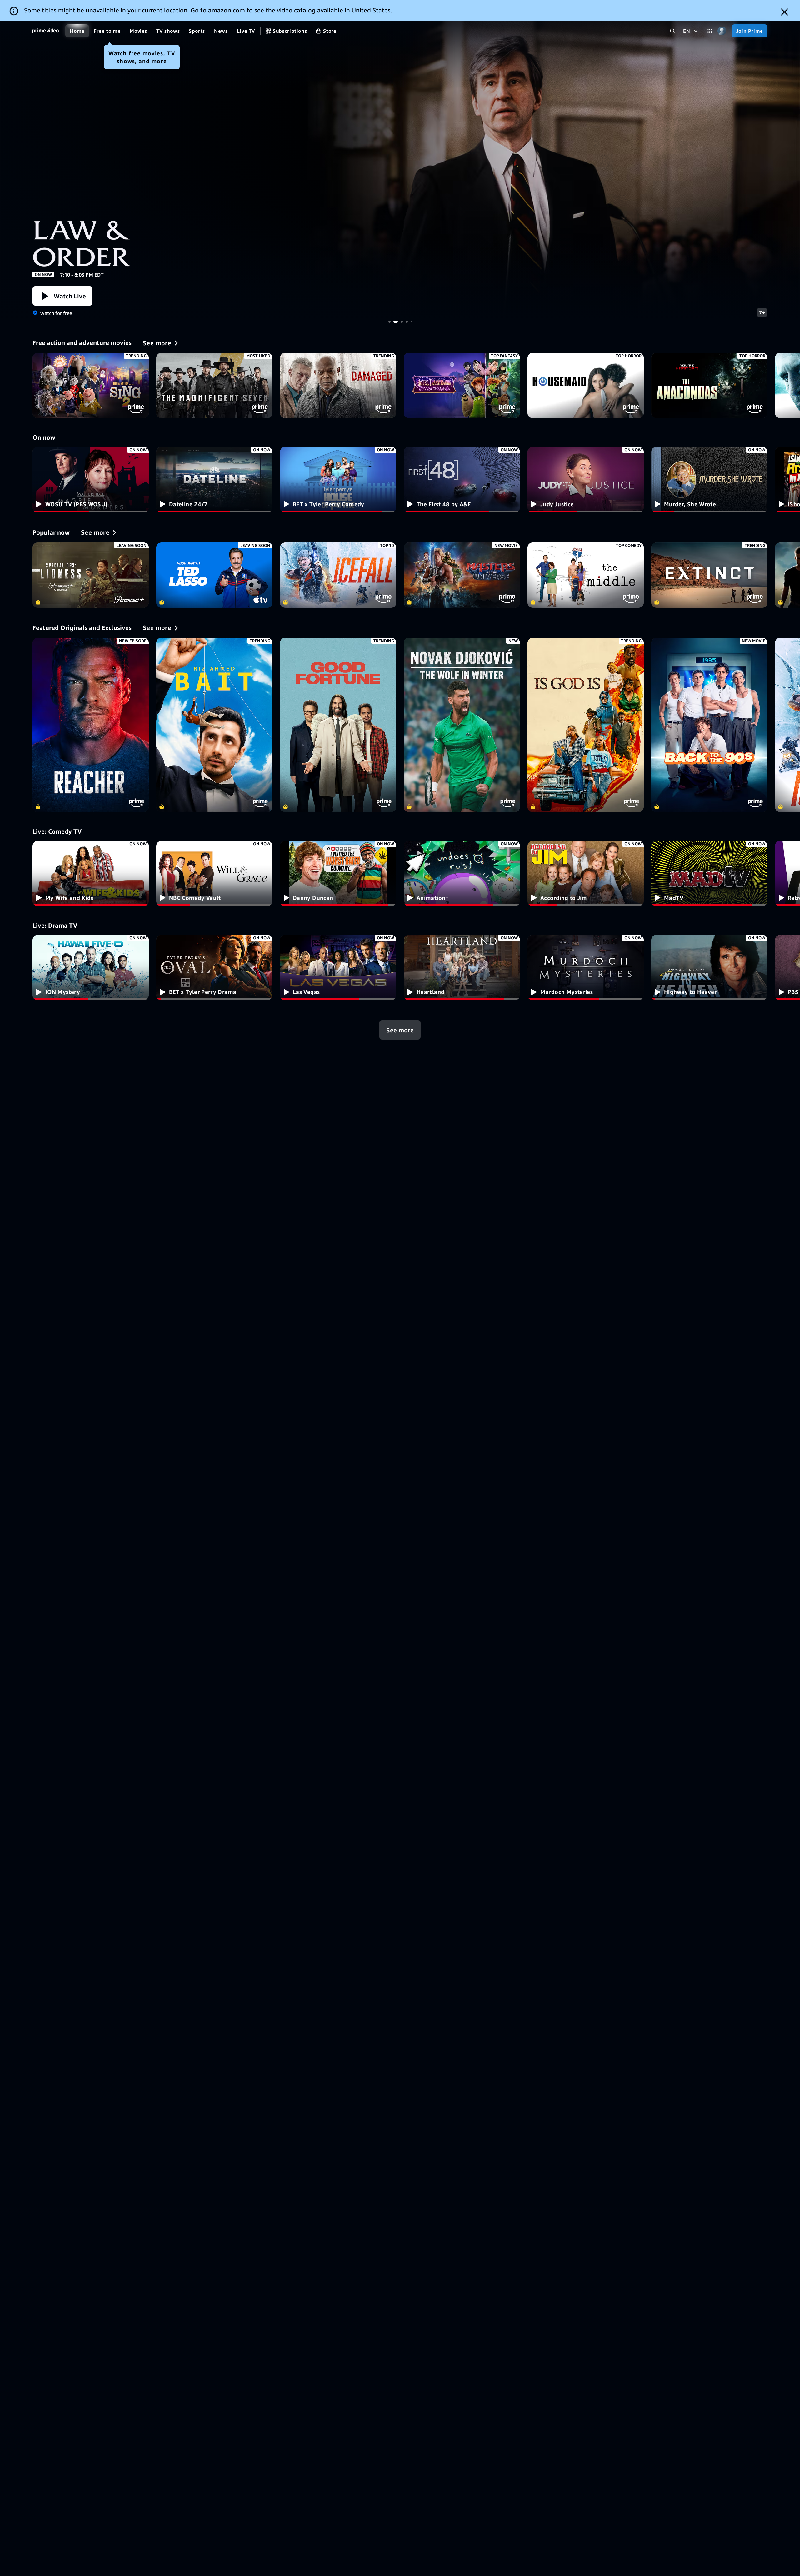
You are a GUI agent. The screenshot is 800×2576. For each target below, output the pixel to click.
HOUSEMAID (586, 385)
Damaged (338, 385)
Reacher (400, 171)
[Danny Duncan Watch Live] (338, 874)
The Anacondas (709, 385)
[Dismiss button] (785, 12)
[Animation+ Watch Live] (462, 874)
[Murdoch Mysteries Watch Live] (586, 968)
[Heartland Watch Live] (462, 968)
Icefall (338, 575)
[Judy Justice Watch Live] (586, 479)
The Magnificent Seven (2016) (214, 385)
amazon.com (227, 10)
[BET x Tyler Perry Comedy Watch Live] (338, 479)
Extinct (709, 575)
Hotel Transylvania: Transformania (462, 385)
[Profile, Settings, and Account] (722, 31)
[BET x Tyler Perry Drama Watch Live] (214, 968)
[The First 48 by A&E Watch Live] (462, 479)
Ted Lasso (214, 575)
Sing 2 (91, 385)
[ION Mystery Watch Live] (91, 968)
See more (400, 1030)
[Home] (46, 31)
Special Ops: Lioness (91, 575)
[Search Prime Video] (673, 31)
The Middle (586, 575)
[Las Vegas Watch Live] (338, 968)
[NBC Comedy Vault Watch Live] (214, 874)
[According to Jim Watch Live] (586, 874)
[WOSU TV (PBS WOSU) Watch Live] (91, 479)
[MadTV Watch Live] (709, 874)
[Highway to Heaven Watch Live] (709, 968)
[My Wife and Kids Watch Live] (91, 874)
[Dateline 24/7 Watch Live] (214, 479)
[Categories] (710, 31)
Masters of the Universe (462, 575)
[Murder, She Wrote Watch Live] (709, 479)
